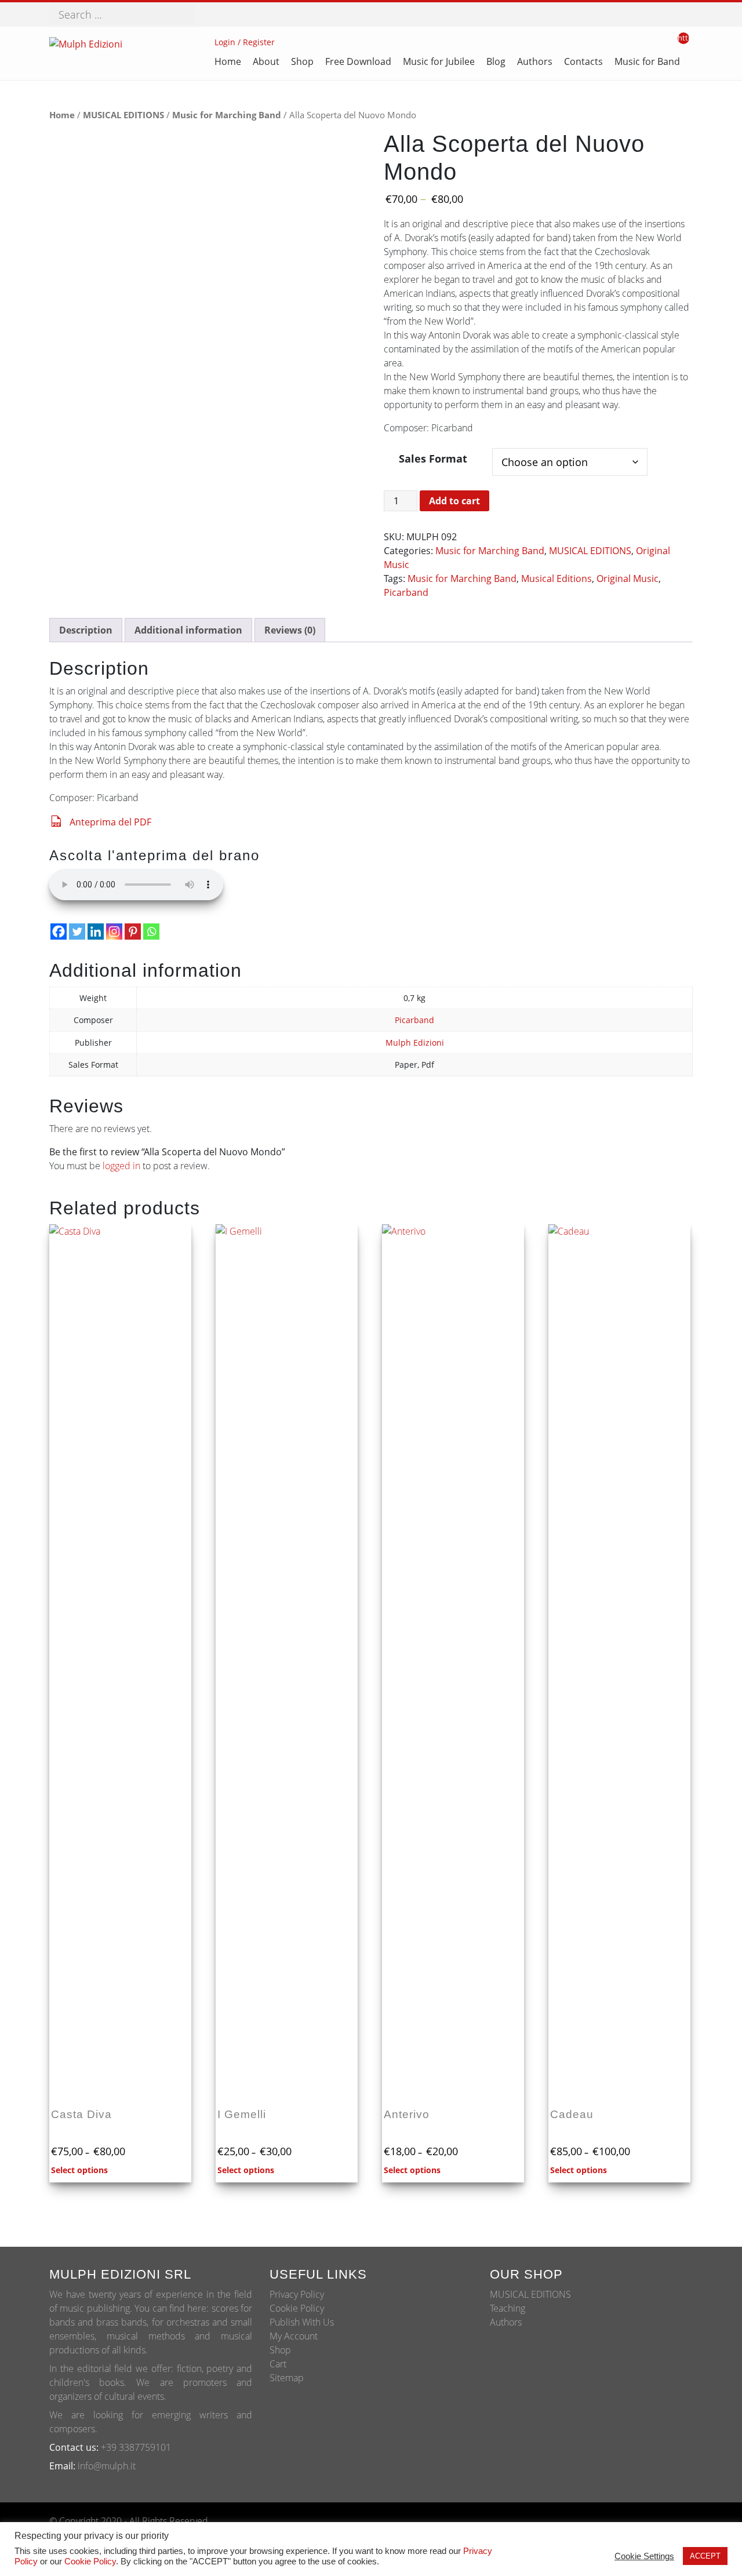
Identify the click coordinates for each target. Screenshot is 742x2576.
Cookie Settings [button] (644, 2556)
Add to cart (454, 501)
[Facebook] (59, 932)
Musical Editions (556, 578)
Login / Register (245, 42)
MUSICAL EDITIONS (123, 115)
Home (62, 115)
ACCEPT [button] (705, 2556)
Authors (506, 2322)
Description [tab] (86, 630)
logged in (121, 1166)
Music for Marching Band (227, 115)
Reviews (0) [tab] (290, 630)
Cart (278, 2364)
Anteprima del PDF (110, 822)
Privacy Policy (297, 2294)
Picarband (406, 592)
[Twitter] (77, 932)
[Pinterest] (133, 932)
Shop (280, 2350)
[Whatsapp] (151, 932)
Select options (79, 2170)
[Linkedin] (96, 932)
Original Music (628, 578)
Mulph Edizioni (415, 1043)
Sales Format (433, 458)
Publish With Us (302, 2322)
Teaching (508, 2308)
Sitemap (287, 2378)
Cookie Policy (297, 2308)
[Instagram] (114, 932)
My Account (294, 2336)
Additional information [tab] (188, 630)
